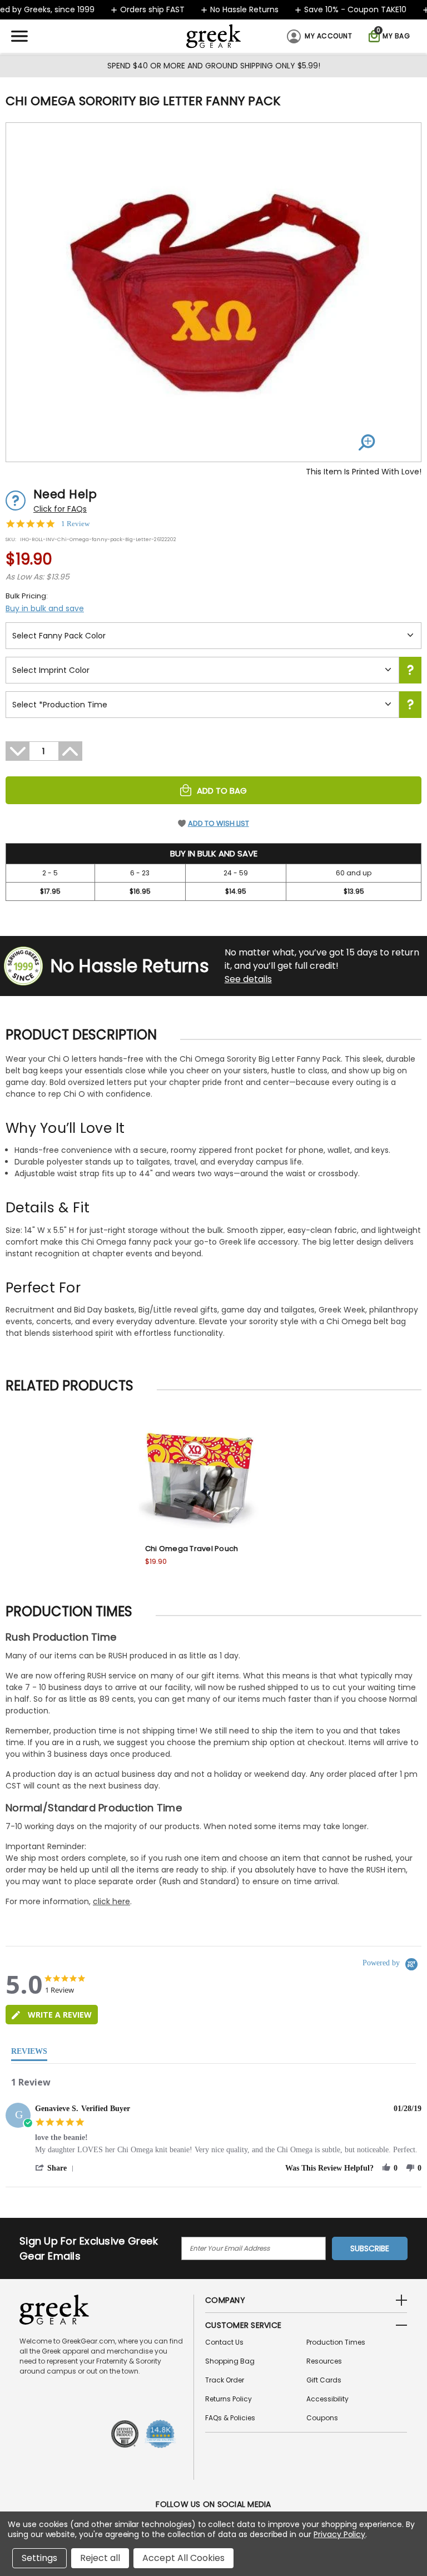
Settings (39, 2558)
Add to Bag (222, 791)
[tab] (52, 2015)
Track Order (225, 2380)
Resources (324, 2361)
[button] (56, 2168)
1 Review (75, 524)
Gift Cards (324, 2380)
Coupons (322, 2418)
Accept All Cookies (183, 2558)
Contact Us (224, 2342)
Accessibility (327, 2399)
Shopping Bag (230, 2361)
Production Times (336, 2342)
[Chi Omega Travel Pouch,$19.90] (198, 1475)
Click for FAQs (60, 509)
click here (111, 1901)
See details (248, 979)
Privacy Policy (339, 2534)
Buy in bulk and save (45, 608)
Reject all (100, 2558)
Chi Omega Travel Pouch (192, 1549)
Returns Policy (229, 2399)
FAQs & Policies (230, 2418)
